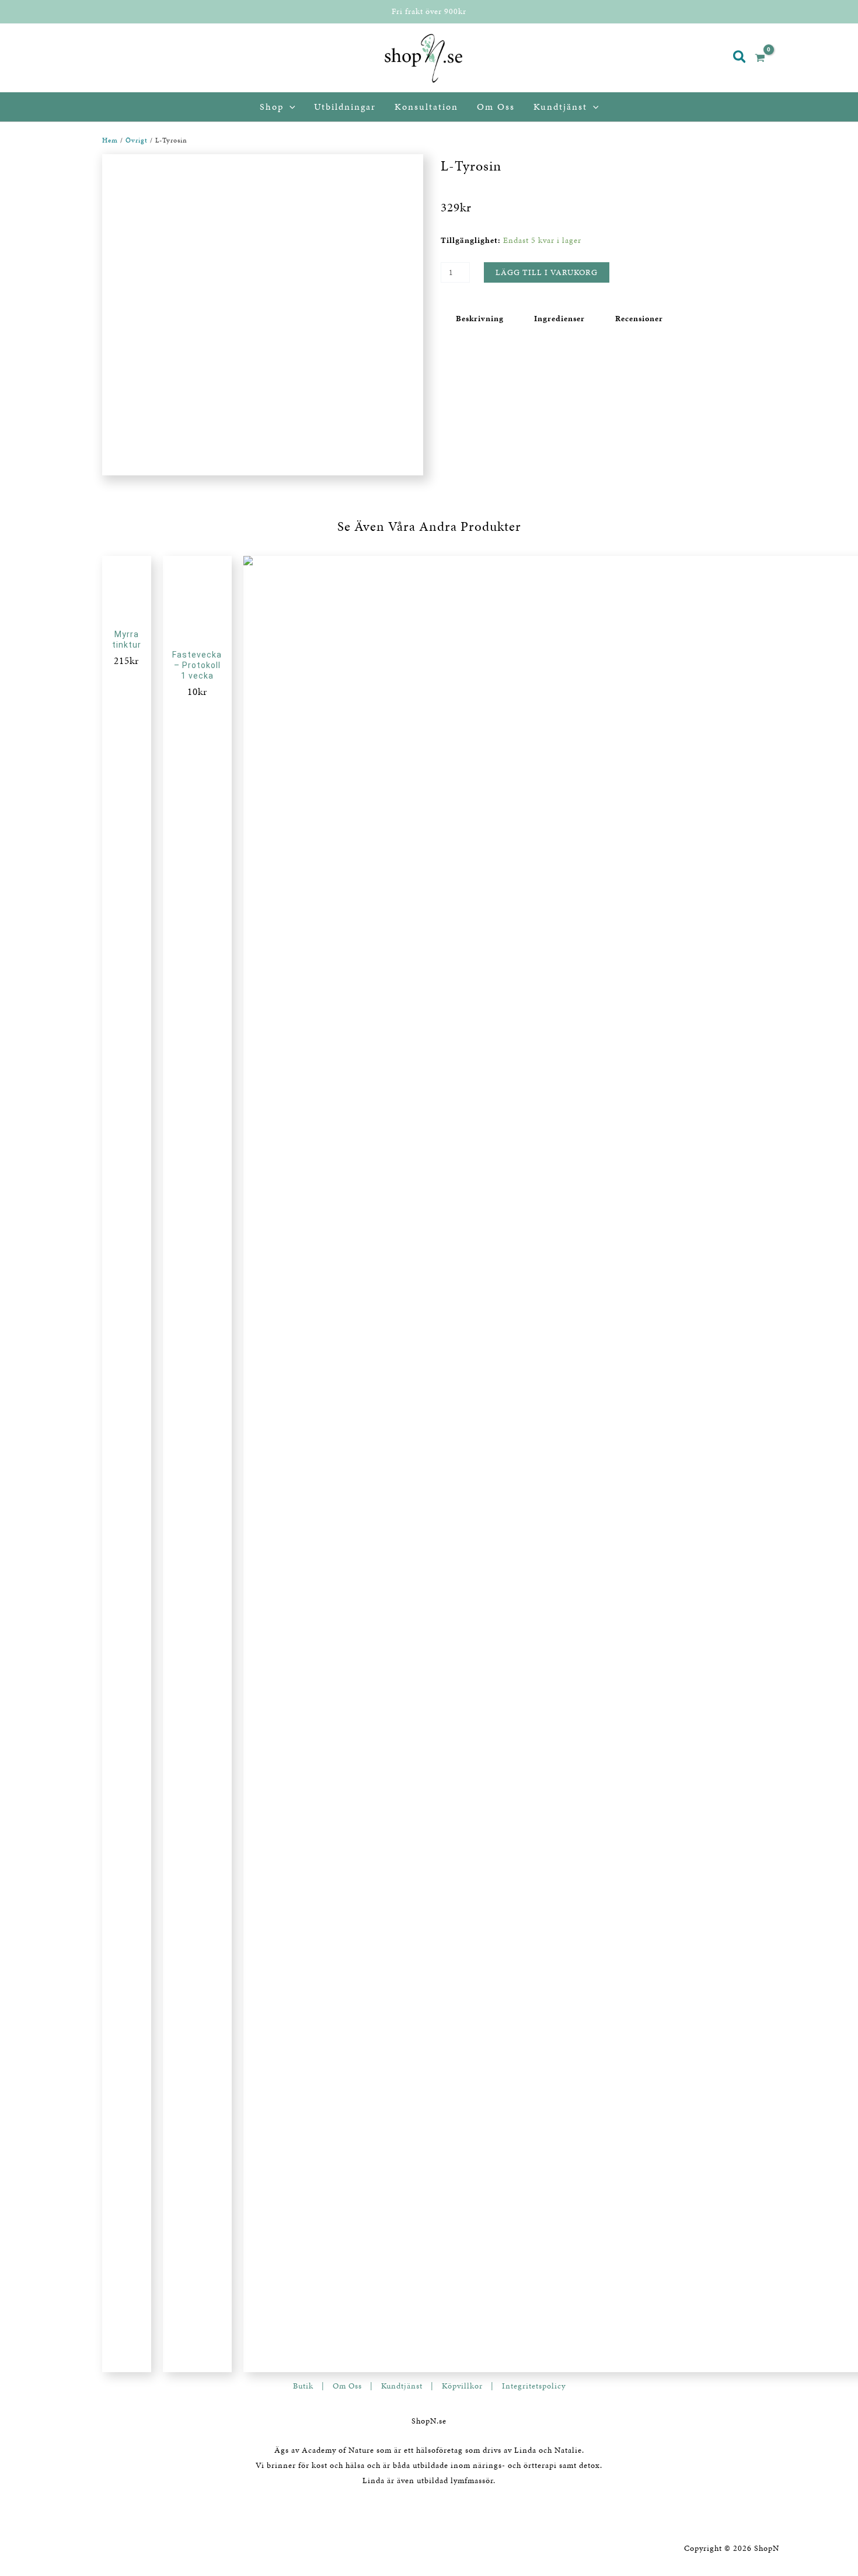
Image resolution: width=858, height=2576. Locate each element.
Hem (110, 140)
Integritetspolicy (534, 2386)
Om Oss (347, 2386)
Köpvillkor (462, 2386)
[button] (740, 58)
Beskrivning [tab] (480, 319)
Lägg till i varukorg (547, 272)
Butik (303, 2386)
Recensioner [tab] (639, 319)
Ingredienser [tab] (559, 319)
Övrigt (137, 140)
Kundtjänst (402, 2386)
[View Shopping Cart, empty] (765, 58)
